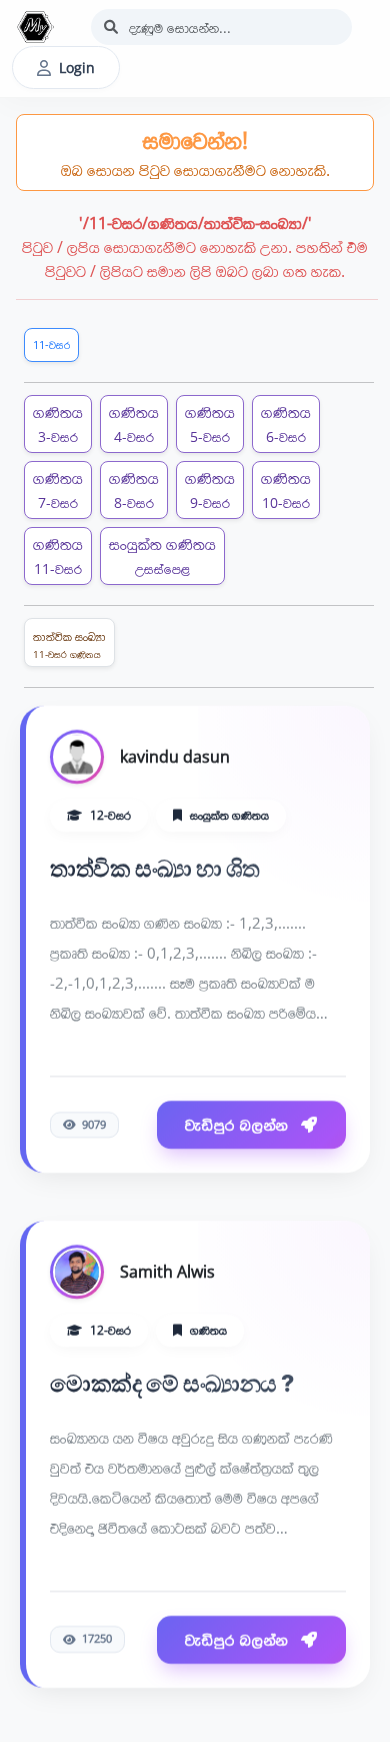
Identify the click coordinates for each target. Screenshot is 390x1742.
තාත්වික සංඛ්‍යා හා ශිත (154, 867)
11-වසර (51, 344)
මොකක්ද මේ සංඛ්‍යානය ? (172, 1382)
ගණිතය (58, 423)
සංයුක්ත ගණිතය (162, 555)
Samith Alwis (167, 1270)
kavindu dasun (175, 755)
